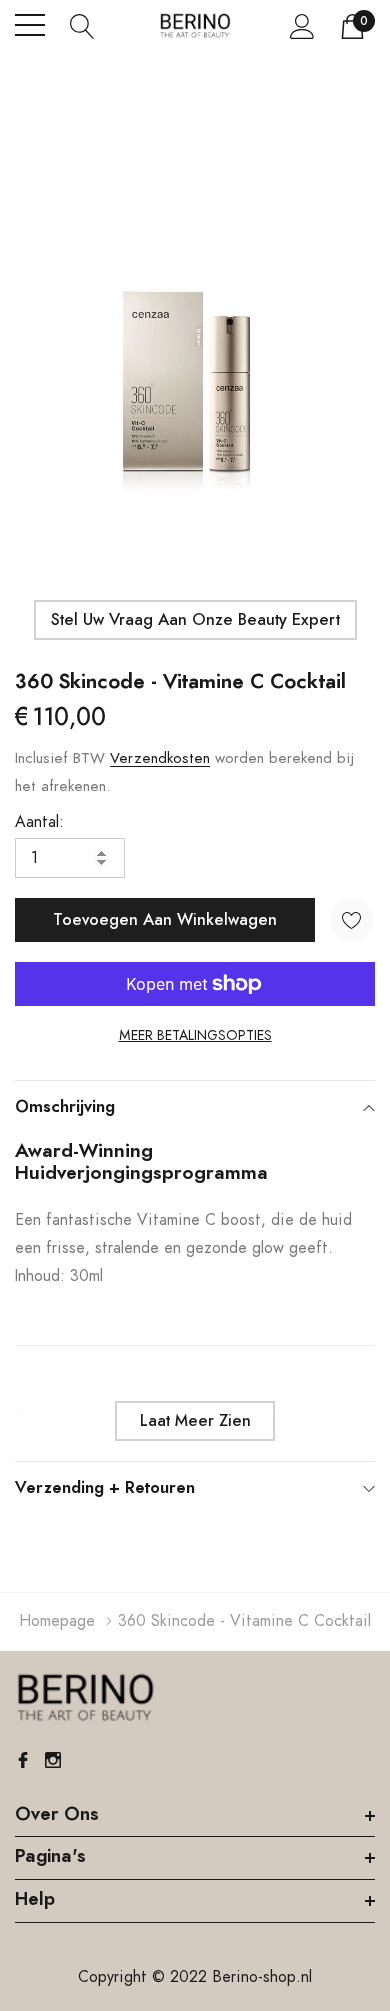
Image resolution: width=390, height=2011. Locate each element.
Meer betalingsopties (195, 1036)
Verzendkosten (160, 758)
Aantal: (39, 822)
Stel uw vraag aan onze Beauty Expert (195, 620)
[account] (302, 26)
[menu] (30, 25)
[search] (82, 25)
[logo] (195, 25)
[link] (85, 1698)
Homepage (57, 1621)
